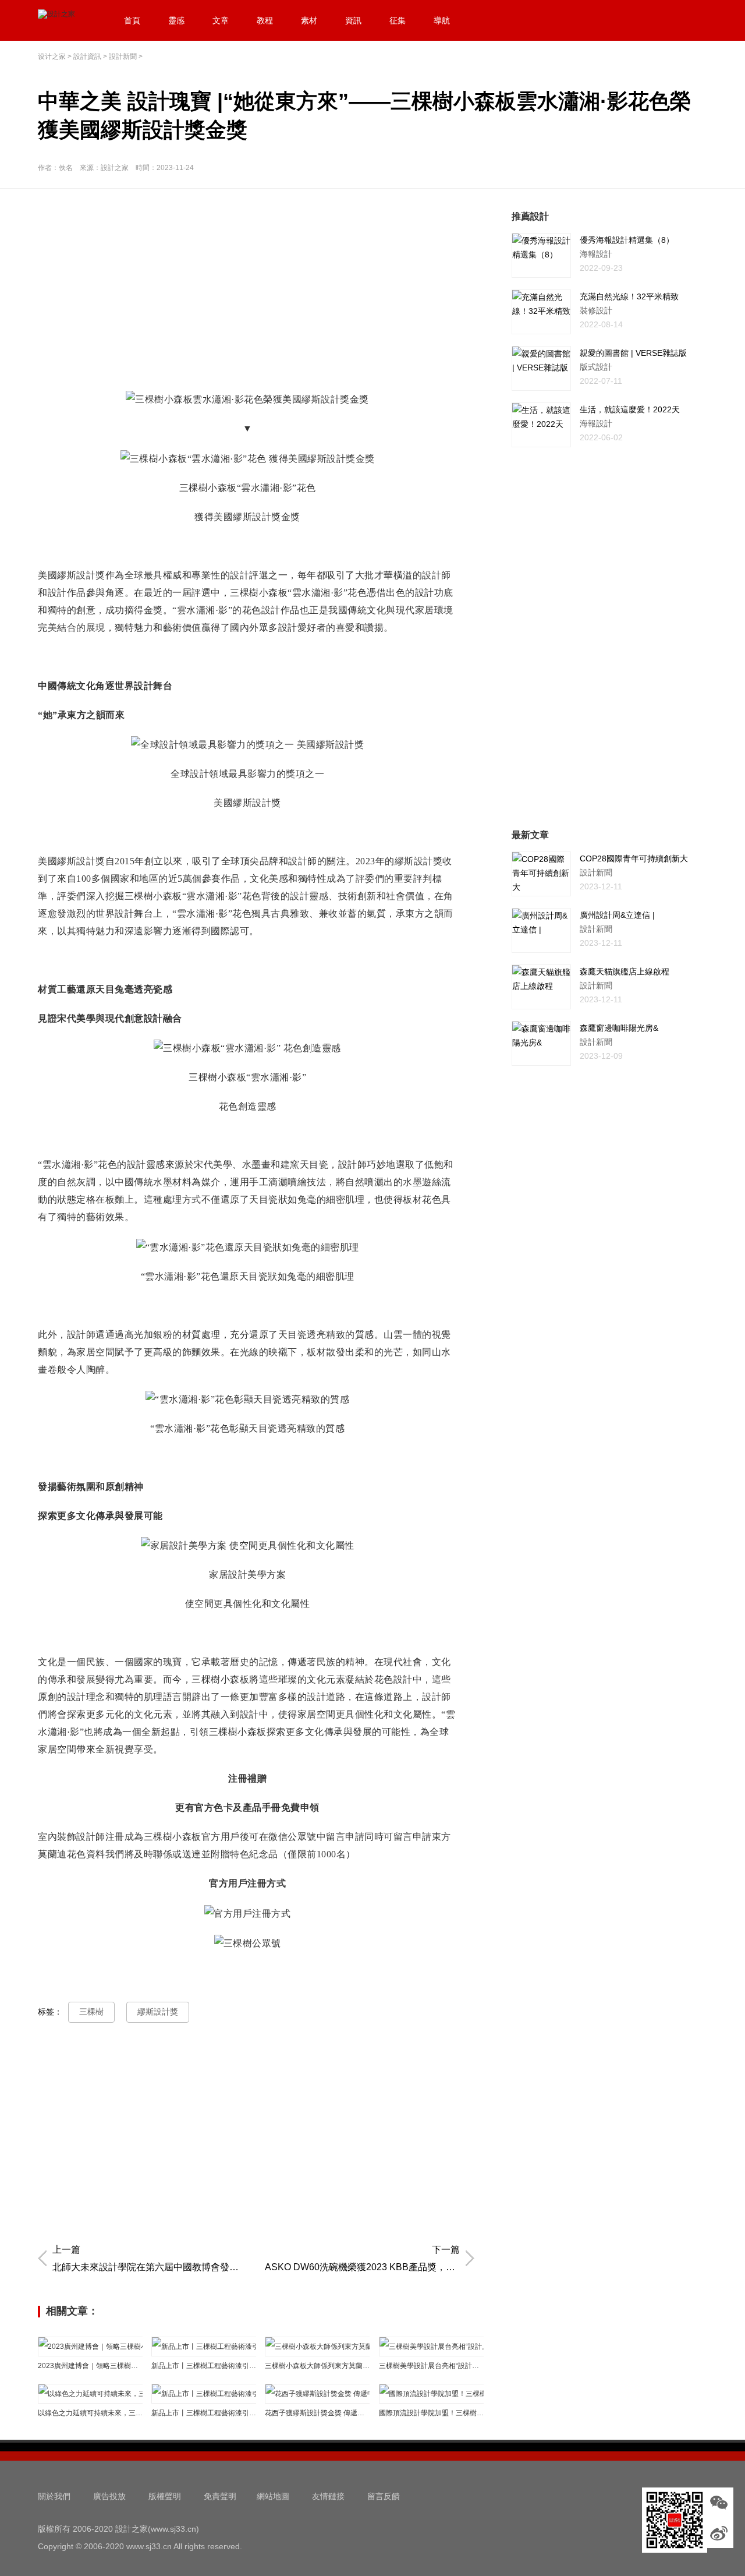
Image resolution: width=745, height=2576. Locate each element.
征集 (398, 20)
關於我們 (54, 2496)
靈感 (176, 20)
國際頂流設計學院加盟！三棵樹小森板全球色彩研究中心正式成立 (431, 2413)
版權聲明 (165, 2496)
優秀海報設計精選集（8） (627, 240)
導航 (442, 20)
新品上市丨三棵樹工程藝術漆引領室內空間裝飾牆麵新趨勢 (204, 2366)
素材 (309, 20)
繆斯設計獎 (158, 2012)
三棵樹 (91, 2012)
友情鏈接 (328, 2496)
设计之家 (52, 56)
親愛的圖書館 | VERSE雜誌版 (633, 353)
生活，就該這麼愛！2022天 (630, 409)
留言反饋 (384, 2496)
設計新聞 (123, 56)
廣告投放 (109, 2496)
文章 (221, 20)
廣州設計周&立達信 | (617, 915)
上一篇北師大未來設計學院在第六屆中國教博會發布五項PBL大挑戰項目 (150, 2258)
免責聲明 (220, 2496)
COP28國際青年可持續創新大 (634, 858)
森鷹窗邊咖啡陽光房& (619, 1028)
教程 (265, 20)
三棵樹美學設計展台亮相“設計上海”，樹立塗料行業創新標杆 (431, 2366)
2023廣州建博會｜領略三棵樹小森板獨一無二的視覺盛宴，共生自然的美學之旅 (90, 2366)
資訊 (353, 20)
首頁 (132, 20)
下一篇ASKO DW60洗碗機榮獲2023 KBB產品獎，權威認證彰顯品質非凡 (362, 2258)
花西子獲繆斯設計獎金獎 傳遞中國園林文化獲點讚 (317, 2413)
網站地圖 (273, 2496)
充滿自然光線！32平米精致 (629, 296)
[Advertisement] (259, 291)
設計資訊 (87, 56)
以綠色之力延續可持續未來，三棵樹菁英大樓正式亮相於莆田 (90, 2413)
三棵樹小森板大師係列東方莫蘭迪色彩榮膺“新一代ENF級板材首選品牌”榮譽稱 (317, 2366)
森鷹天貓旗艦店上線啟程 (625, 971)
